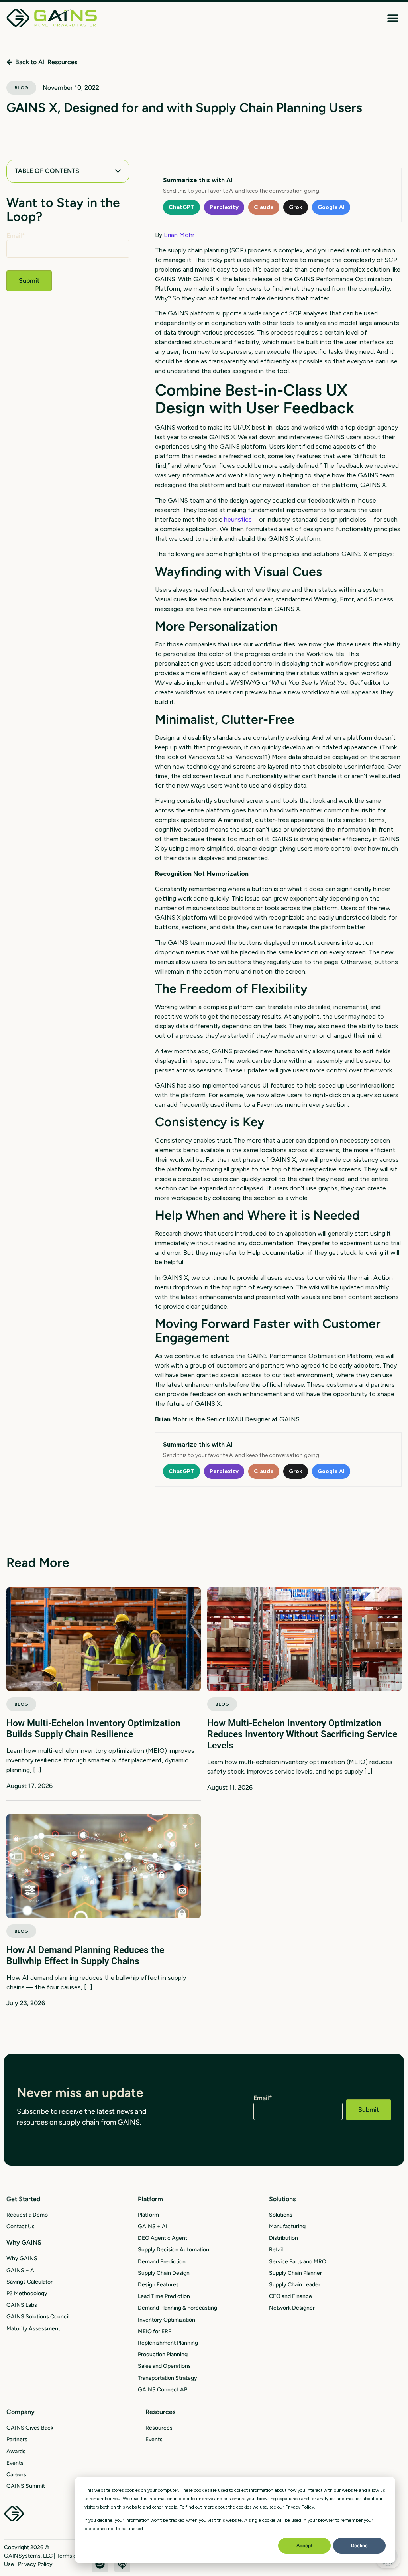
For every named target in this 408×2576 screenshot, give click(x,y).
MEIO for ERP (155, 2331)
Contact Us (21, 2226)
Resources (159, 2428)
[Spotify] (100, 2564)
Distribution (283, 2238)
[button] (393, 18)
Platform (148, 2215)
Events (15, 2463)
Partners (17, 2439)
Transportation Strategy (168, 2378)
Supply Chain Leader (295, 2285)
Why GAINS (22, 2258)
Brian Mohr (179, 235)
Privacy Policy (35, 2564)
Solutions (281, 2215)
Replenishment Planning (168, 2343)
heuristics (238, 519)
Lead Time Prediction (164, 2296)
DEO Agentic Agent (163, 2238)
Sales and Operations (164, 2366)
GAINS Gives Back (30, 2428)
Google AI (331, 207)
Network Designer (292, 2308)
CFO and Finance (290, 2296)
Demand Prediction (162, 2262)
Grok (296, 207)
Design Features (158, 2285)
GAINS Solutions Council (38, 2317)
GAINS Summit (26, 2486)
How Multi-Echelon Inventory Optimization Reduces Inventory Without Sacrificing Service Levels (302, 1734)
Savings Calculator (29, 2282)
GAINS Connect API (163, 2390)
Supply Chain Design (164, 2273)
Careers (16, 2474)
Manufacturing (287, 2226)
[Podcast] (122, 2564)
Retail (276, 2250)
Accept (305, 2546)
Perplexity (224, 207)
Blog (21, 88)
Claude (264, 207)
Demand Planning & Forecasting (178, 2308)
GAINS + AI (21, 2270)
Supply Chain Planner (295, 2273)
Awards (16, 2451)
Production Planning (163, 2354)
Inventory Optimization (167, 2320)
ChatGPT (181, 207)
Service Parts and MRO (298, 2262)
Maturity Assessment (33, 2329)
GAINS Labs (22, 2305)
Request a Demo (27, 2215)
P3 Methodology (27, 2293)
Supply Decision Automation (174, 2250)
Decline (359, 2546)
